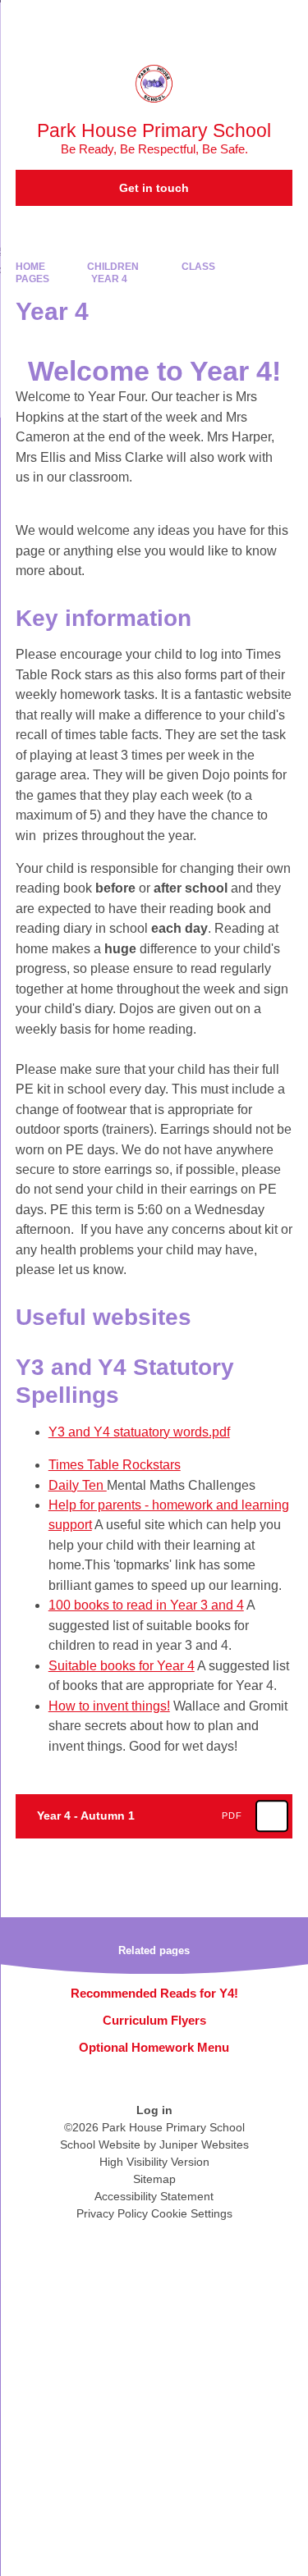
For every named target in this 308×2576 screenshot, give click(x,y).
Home (30, 267)
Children (113, 267)
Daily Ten (78, 1485)
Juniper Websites (204, 2144)
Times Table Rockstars (115, 1465)
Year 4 (109, 279)
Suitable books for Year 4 (122, 1666)
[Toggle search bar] (245, 21)
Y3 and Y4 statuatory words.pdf (139, 1432)
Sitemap (154, 2179)
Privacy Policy (112, 2213)
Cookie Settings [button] (192, 2213)
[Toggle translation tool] (204, 21)
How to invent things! (109, 1706)
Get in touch (154, 188)
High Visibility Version (154, 2162)
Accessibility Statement (154, 2196)
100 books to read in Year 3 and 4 (146, 1605)
